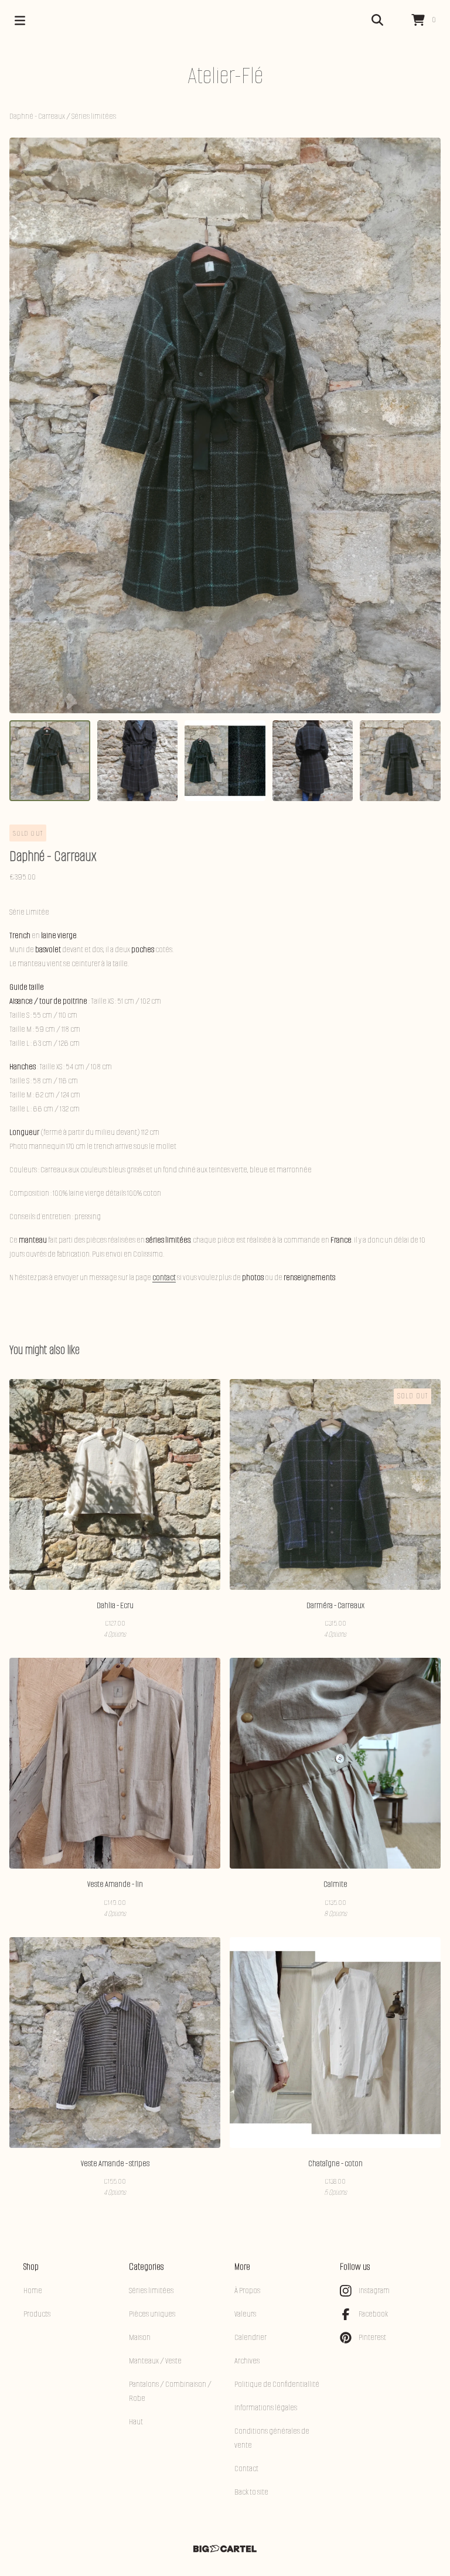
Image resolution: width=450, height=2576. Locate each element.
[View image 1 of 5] (50, 761)
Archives (247, 2361)
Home (33, 2291)
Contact (246, 2469)
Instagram (374, 2291)
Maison (140, 2337)
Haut (136, 2422)
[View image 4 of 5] (313, 761)
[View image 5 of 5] (400, 761)
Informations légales (266, 2408)
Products (37, 2314)
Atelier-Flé (225, 75)
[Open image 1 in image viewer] (225, 425)
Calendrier (250, 2337)
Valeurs (245, 2314)
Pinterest (372, 2337)
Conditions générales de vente (272, 2438)
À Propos (247, 2291)
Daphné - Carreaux (38, 116)
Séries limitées (94, 116)
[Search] (377, 20)
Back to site (251, 2492)
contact (164, 1277)
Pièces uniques (152, 2314)
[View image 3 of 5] (225, 761)
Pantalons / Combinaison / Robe (170, 2391)
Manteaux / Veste (155, 2361)
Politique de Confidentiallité (277, 2384)
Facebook (373, 2314)
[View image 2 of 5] (138, 761)
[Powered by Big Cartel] (225, 2549)
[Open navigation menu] (20, 20)
